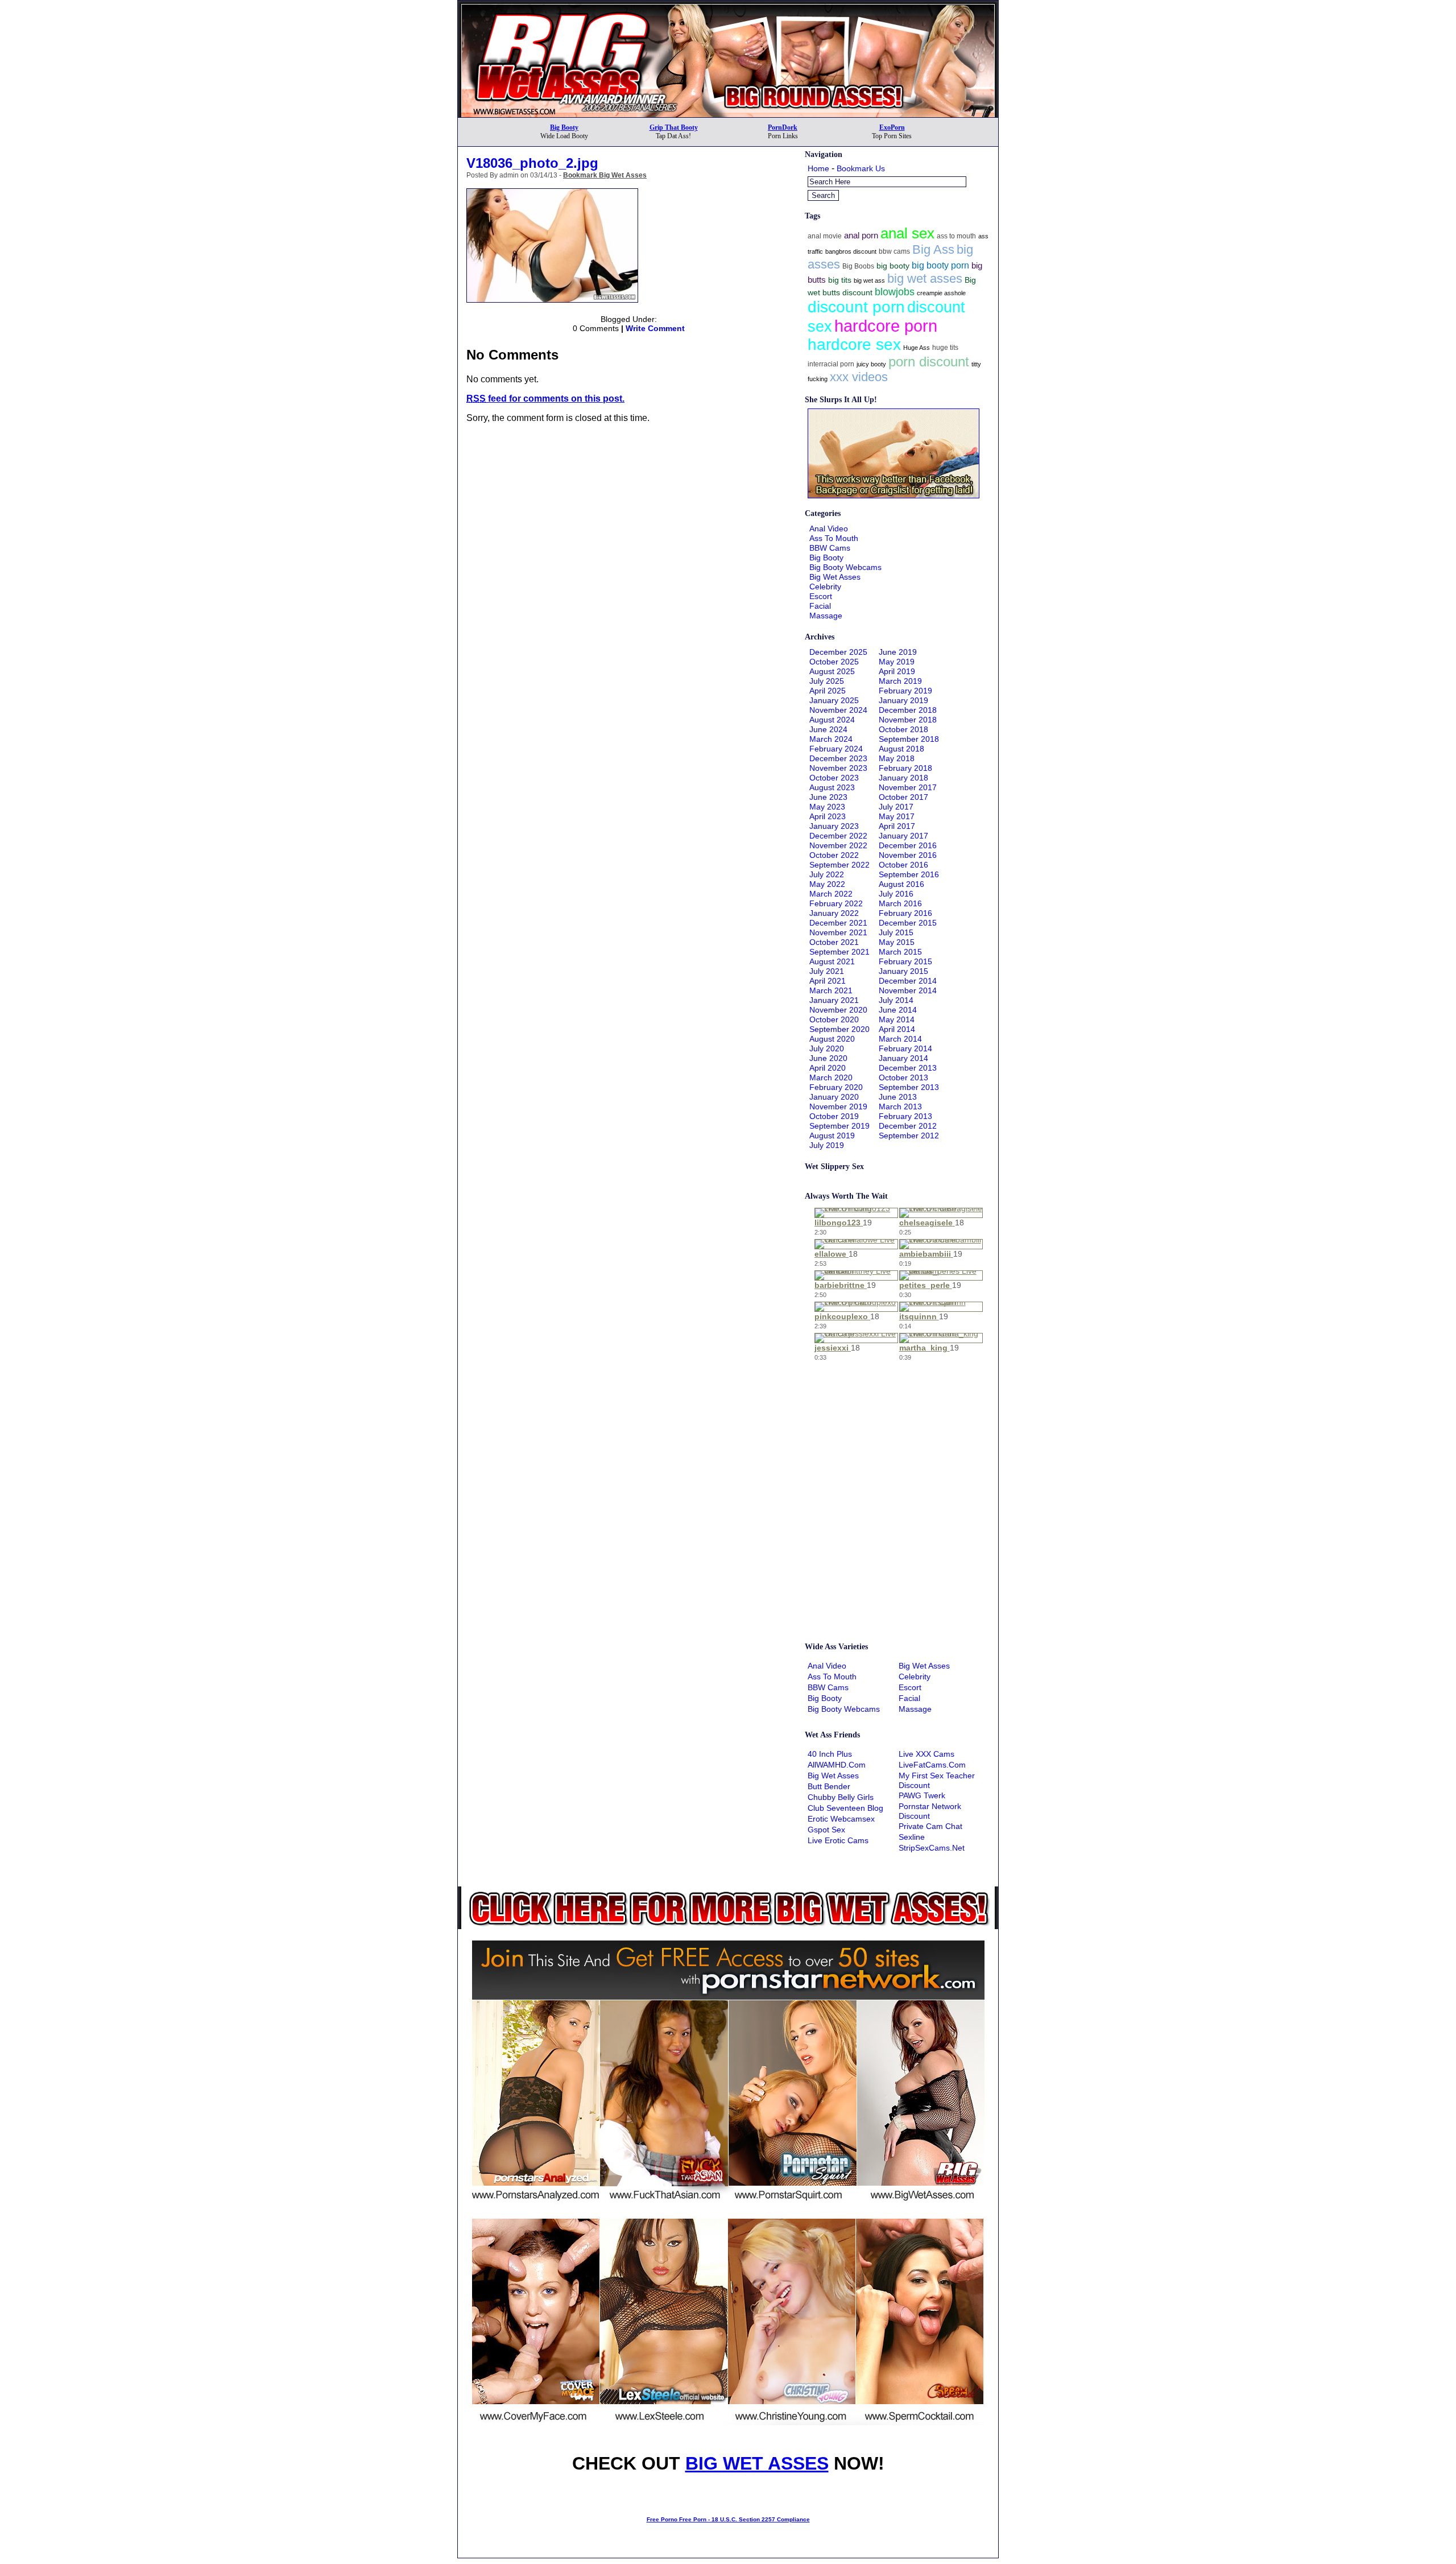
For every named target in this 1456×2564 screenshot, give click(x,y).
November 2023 (838, 768)
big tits (840, 280)
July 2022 (827, 874)
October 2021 (834, 942)
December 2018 (908, 710)
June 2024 (828, 729)
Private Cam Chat (930, 1826)
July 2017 (896, 807)
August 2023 (832, 787)
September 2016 (909, 874)
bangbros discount (851, 251)
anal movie (825, 236)
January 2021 (834, 1000)
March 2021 (831, 990)
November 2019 (838, 1106)
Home (818, 168)
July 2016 (896, 894)
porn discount (929, 362)
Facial (820, 606)
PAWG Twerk (922, 1795)
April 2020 (828, 1068)
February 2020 (836, 1087)
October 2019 (834, 1116)
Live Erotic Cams (838, 1840)
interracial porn (831, 364)
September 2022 (839, 865)
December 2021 (838, 923)
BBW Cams (830, 548)
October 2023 (834, 778)
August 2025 (832, 671)
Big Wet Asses (835, 577)
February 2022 (836, 903)
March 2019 (900, 681)
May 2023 (827, 807)
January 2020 (834, 1097)
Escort (821, 596)
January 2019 (903, 700)
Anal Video (829, 529)
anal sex (907, 233)
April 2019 (897, 671)
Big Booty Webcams (845, 567)
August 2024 (832, 720)
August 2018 (901, 749)
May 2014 (897, 1019)
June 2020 (828, 1058)
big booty (893, 266)
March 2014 (900, 1039)
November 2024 (838, 710)
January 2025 (834, 700)
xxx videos (859, 377)
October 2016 (903, 865)
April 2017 (897, 826)
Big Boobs (858, 266)
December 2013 (908, 1068)
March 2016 (900, 903)
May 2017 (897, 816)
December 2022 (838, 836)
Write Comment (655, 328)
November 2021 (838, 932)
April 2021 (828, 981)
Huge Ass (917, 348)
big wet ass (869, 280)
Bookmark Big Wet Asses (605, 175)
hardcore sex (854, 344)
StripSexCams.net (932, 1848)
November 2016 (908, 855)
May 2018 (897, 758)
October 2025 (834, 662)
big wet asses (925, 279)
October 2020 (834, 1019)
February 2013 (905, 1116)
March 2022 (831, 894)
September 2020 (839, 1029)
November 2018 (908, 720)
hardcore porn (886, 326)
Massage (826, 616)
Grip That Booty (674, 127)
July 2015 (896, 932)
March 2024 (831, 739)
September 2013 (909, 1087)
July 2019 (827, 1145)
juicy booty (871, 364)
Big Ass (933, 249)
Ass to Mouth (834, 538)
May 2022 (827, 884)
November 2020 (838, 1010)
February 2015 (905, 961)
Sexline (912, 1837)
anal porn (861, 235)
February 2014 (905, 1048)
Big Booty (564, 127)
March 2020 (831, 1077)
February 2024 (836, 749)
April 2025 (828, 691)
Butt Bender (829, 1786)
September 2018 (909, 739)
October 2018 (903, 729)
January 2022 (834, 913)
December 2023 (838, 758)
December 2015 (908, 923)
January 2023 (834, 826)
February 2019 (905, 691)
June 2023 (828, 797)
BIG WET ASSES (757, 2463)
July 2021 (827, 971)
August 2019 (832, 1136)
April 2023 (828, 816)
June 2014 (898, 1010)
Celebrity (825, 587)
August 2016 (901, 884)
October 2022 (834, 855)
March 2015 (900, 952)
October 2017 (903, 797)
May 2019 (897, 662)
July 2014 (896, 1000)
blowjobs (895, 292)
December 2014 (908, 981)
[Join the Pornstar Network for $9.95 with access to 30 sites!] (728, 5)
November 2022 (838, 845)
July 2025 (827, 681)
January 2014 (903, 1058)
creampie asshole (941, 293)
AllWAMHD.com (837, 1765)
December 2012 (908, 1126)
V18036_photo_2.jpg (532, 163)
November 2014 (908, 990)
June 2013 (898, 1097)
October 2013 (903, 1077)
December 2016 (908, 845)
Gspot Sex (826, 1830)
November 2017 (908, 787)
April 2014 (897, 1029)
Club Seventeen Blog (845, 1808)
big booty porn (940, 265)
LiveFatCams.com (932, 1765)
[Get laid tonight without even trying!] (894, 496)
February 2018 (905, 768)
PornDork (783, 127)
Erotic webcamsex (841, 1819)
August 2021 (832, 961)
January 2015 (903, 971)
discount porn (856, 307)
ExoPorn (892, 127)
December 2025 (838, 652)
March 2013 (900, 1106)
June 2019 (898, 652)
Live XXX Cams (926, 1754)
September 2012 (909, 1136)
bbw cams (894, 251)
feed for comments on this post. (545, 399)
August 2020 (832, 1039)
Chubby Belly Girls (841, 1797)
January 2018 (903, 778)
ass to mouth (956, 236)
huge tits (945, 348)
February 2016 (905, 913)
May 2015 (897, 942)
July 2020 (827, 1048)
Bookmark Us (861, 168)
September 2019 (839, 1126)
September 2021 (839, 952)
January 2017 (903, 836)
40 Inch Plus (830, 1754)
